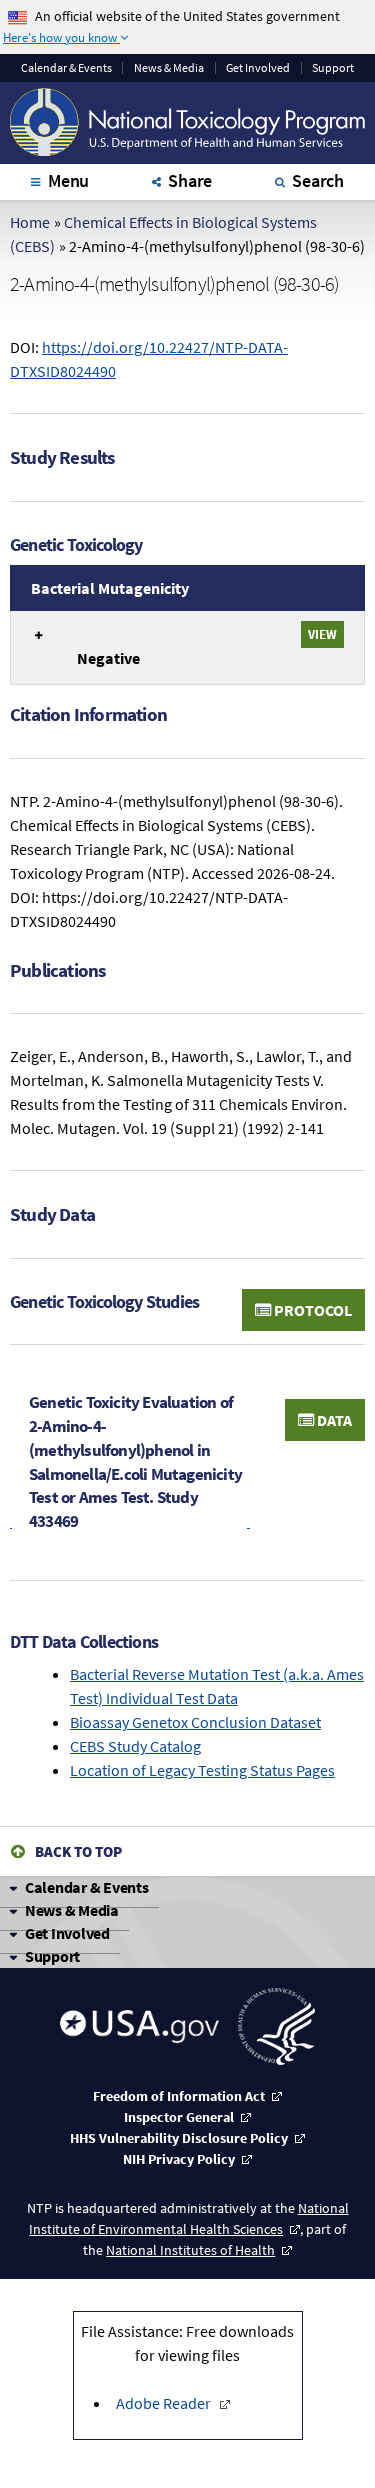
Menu (68, 180)
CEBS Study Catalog (135, 1746)
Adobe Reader (163, 2403)
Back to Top (78, 1851)
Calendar (66, 68)
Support (333, 68)
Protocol (311, 1310)
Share (190, 180)
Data (333, 1420)
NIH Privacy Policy (179, 2159)
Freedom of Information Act (179, 2096)
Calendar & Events (87, 1887)
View (322, 634)
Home (30, 222)
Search (318, 180)
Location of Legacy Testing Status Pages (202, 1770)
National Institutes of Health (190, 2250)
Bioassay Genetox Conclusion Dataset (195, 1722)
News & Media (169, 68)
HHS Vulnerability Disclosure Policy (179, 2138)
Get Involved (258, 68)
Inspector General (179, 2117)
